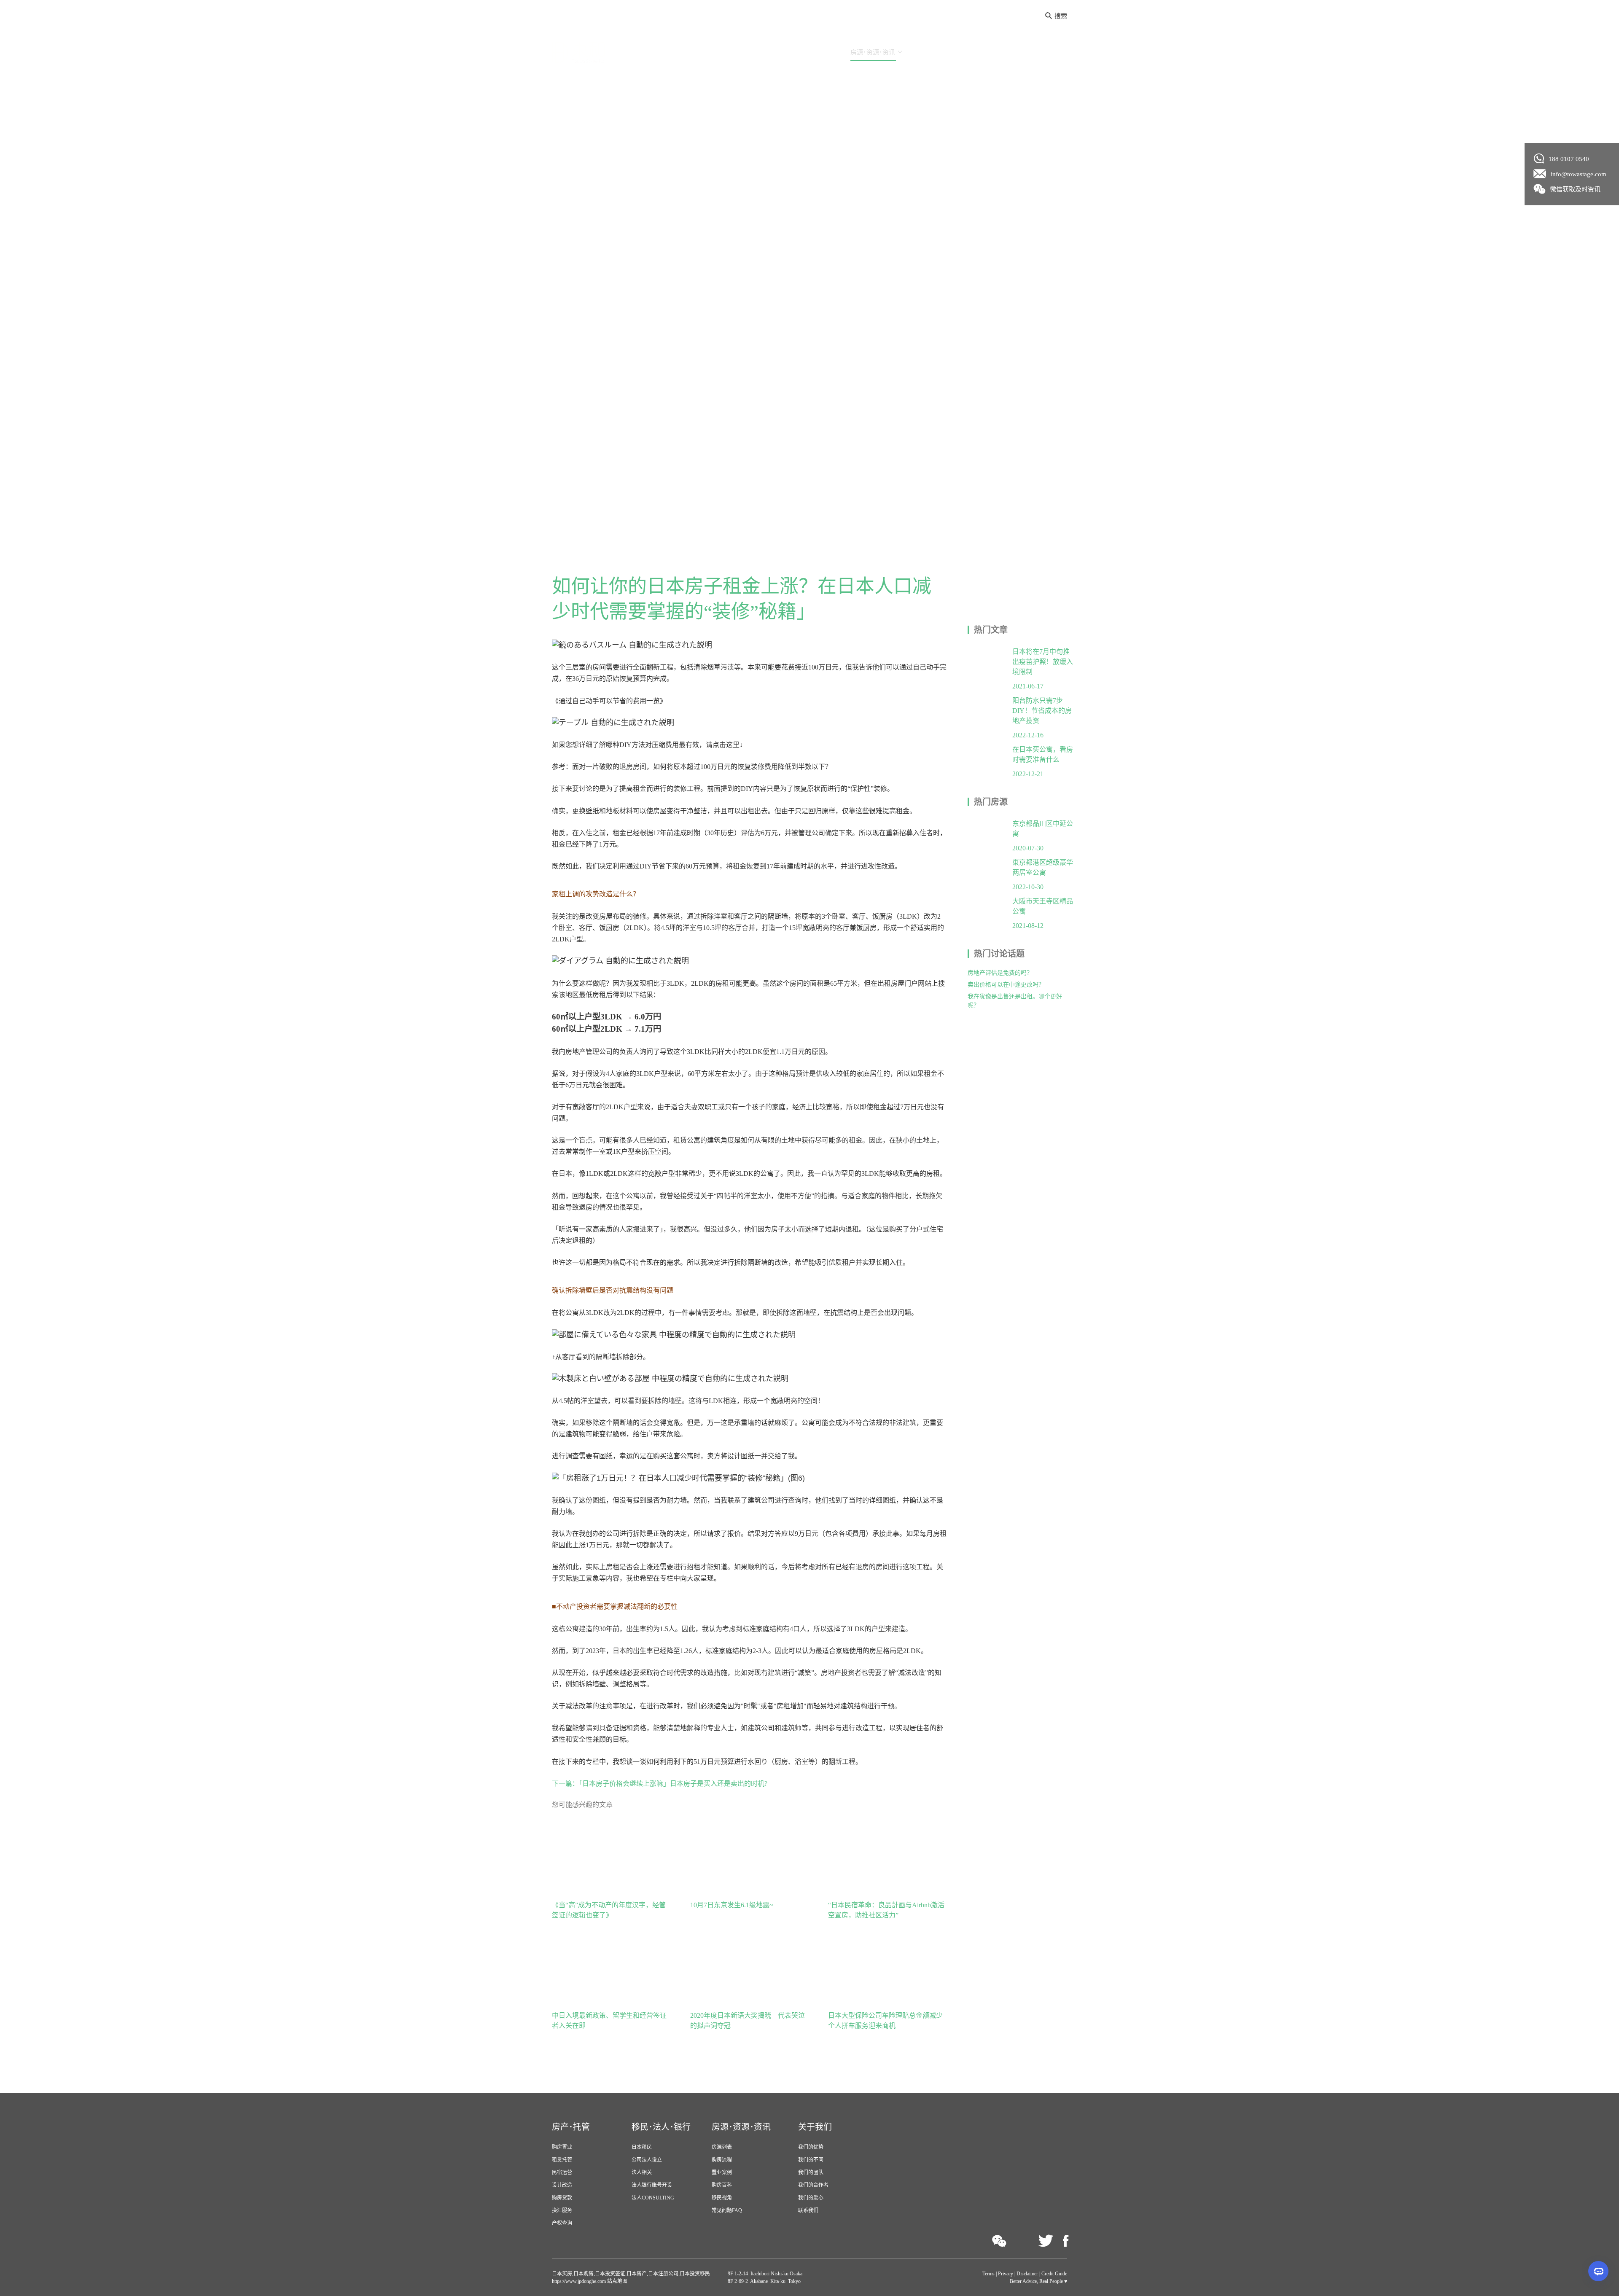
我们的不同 (811, 2160)
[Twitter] (1046, 2241)
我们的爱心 (811, 2198)
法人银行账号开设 (652, 2185)
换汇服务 (562, 2210)
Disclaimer (1027, 2274)
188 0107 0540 (1569, 159)
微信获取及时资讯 (1575, 189)
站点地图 (617, 2281)
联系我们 (808, 2210)
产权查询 (562, 2223)
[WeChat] (999, 2241)
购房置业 (562, 2147)
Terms (988, 2274)
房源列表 (722, 2147)
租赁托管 (562, 2160)
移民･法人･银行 (803, 52)
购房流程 (722, 2160)
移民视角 (722, 2198)
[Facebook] (1066, 2241)
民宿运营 (562, 2172)
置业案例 (722, 2172)
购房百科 (722, 2185)
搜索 (1061, 16)
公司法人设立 (647, 2160)
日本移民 (642, 2147)
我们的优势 (811, 2147)
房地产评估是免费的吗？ (1000, 973)
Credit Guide (1054, 2274)
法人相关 (642, 2172)
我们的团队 (811, 2172)
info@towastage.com (1579, 174)
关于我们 (933, 52)
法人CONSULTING (653, 2198)
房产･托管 (741, 52)
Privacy (1006, 2274)
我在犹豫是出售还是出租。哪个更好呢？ (1015, 1001)
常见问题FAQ (727, 2210)
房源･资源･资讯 (873, 52)
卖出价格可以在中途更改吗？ (1006, 985)
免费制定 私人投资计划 (1025, 52)
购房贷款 (562, 2198)
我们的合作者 (813, 2185)
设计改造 (562, 2185)
